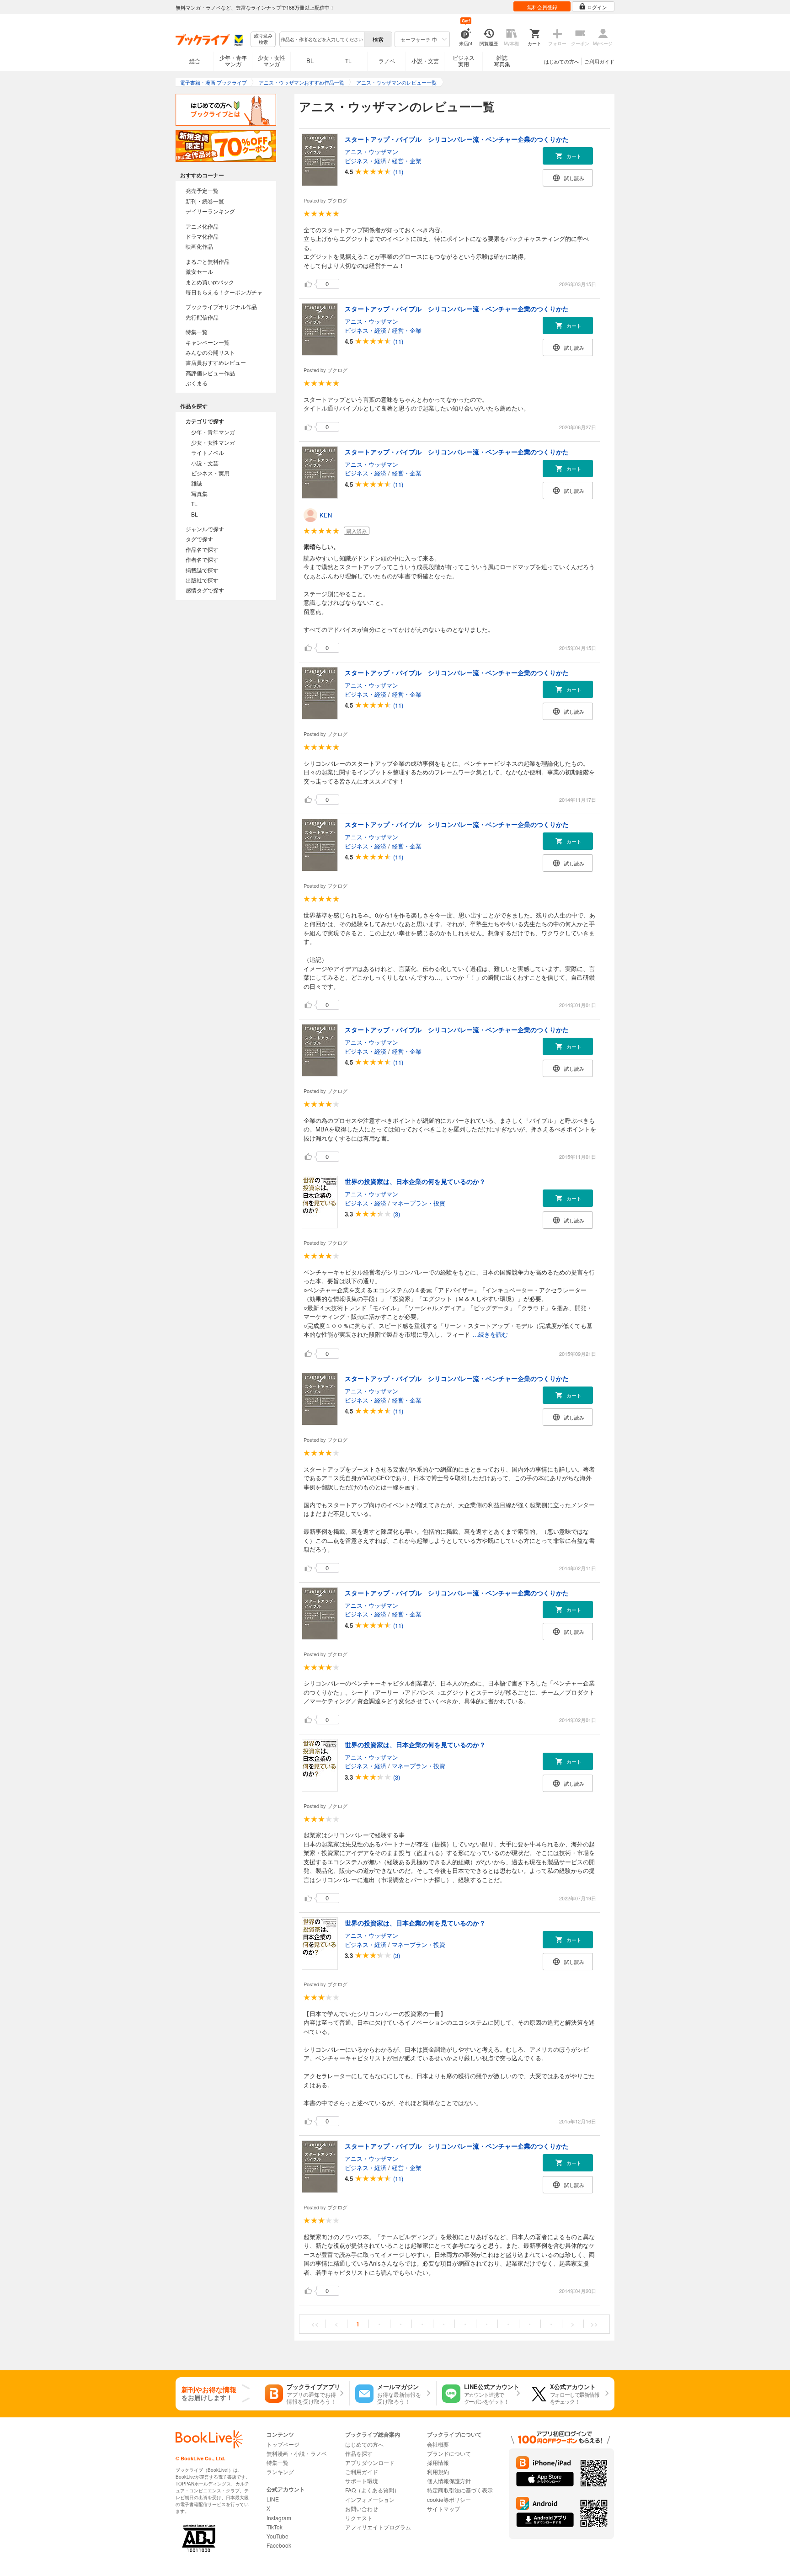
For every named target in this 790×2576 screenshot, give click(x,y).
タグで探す (199, 539)
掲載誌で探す (202, 570)
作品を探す (359, 2453)
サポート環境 (362, 2481)
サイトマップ (443, 2509)
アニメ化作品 (202, 226)
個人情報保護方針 (449, 2481)
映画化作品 (199, 246)
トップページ (283, 2444)
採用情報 (438, 2462)
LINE (273, 2499)
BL (310, 61)
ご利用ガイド (599, 61)
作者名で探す (202, 559)
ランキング (280, 2472)
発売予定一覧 (202, 190)
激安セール (199, 271)
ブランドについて (449, 2453)
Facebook (279, 2545)
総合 (195, 61)
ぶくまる (197, 383)
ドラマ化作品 (202, 236)
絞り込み (263, 39)
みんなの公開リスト (210, 352)
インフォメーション (370, 2499)
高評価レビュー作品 (210, 373)
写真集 (199, 493)
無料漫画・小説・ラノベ (297, 2453)
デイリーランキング (210, 211)
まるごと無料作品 (208, 261)
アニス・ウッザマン (371, 152)
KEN (326, 515)
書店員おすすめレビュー (216, 362)
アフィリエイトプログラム (378, 2527)
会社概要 (438, 2444)
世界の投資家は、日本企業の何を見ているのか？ (415, 1181)
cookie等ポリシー (449, 2499)
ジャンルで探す (205, 529)
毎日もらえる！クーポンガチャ (224, 292)
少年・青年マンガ (233, 61)
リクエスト (359, 2518)
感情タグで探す (205, 590)
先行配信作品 (202, 317)
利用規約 (438, 2472)
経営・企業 (407, 161)
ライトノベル (208, 452)
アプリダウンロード (370, 2462)
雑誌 (197, 483)
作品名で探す (202, 549)
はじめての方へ (562, 61)
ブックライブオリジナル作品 (221, 307)
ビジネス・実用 (210, 473)
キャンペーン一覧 (208, 342)
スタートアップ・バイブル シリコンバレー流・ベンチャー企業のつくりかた (457, 139)
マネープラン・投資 (419, 1203)
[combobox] (321, 39)
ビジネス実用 (464, 61)
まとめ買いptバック (210, 282)
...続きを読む (490, 1335)
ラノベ (387, 61)
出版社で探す (202, 580)
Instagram (279, 2518)
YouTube (278, 2536)
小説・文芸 (425, 61)
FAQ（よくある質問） (372, 2490)
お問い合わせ (362, 2509)
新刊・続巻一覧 (205, 201)
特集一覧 (197, 332)
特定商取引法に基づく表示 (460, 2490)
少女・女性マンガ (272, 61)
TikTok (275, 2527)
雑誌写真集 (502, 61)
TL (348, 61)
